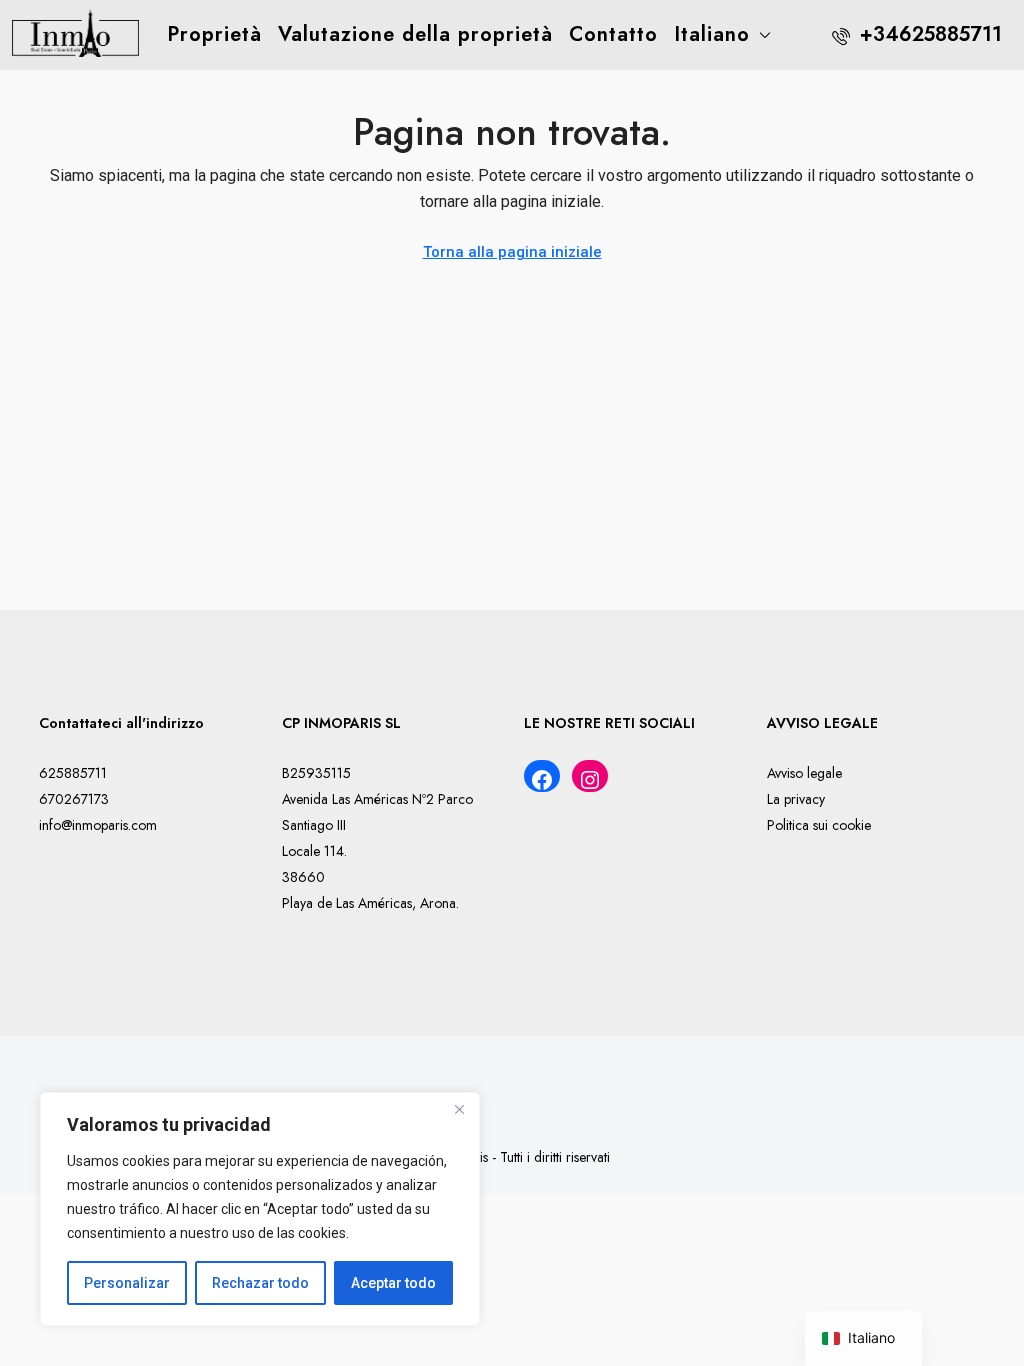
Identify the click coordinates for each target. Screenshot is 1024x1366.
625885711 (73, 773)
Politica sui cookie (819, 825)
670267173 (74, 799)
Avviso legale (804, 773)
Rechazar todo (260, 1283)
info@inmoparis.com (98, 825)
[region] (260, 1209)
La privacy (796, 799)
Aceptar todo (393, 1283)
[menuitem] (917, 34)
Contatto (613, 34)
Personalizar (127, 1283)
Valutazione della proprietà (415, 34)
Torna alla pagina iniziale (512, 252)
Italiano (712, 34)
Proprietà (214, 34)
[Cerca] (459, 1109)
